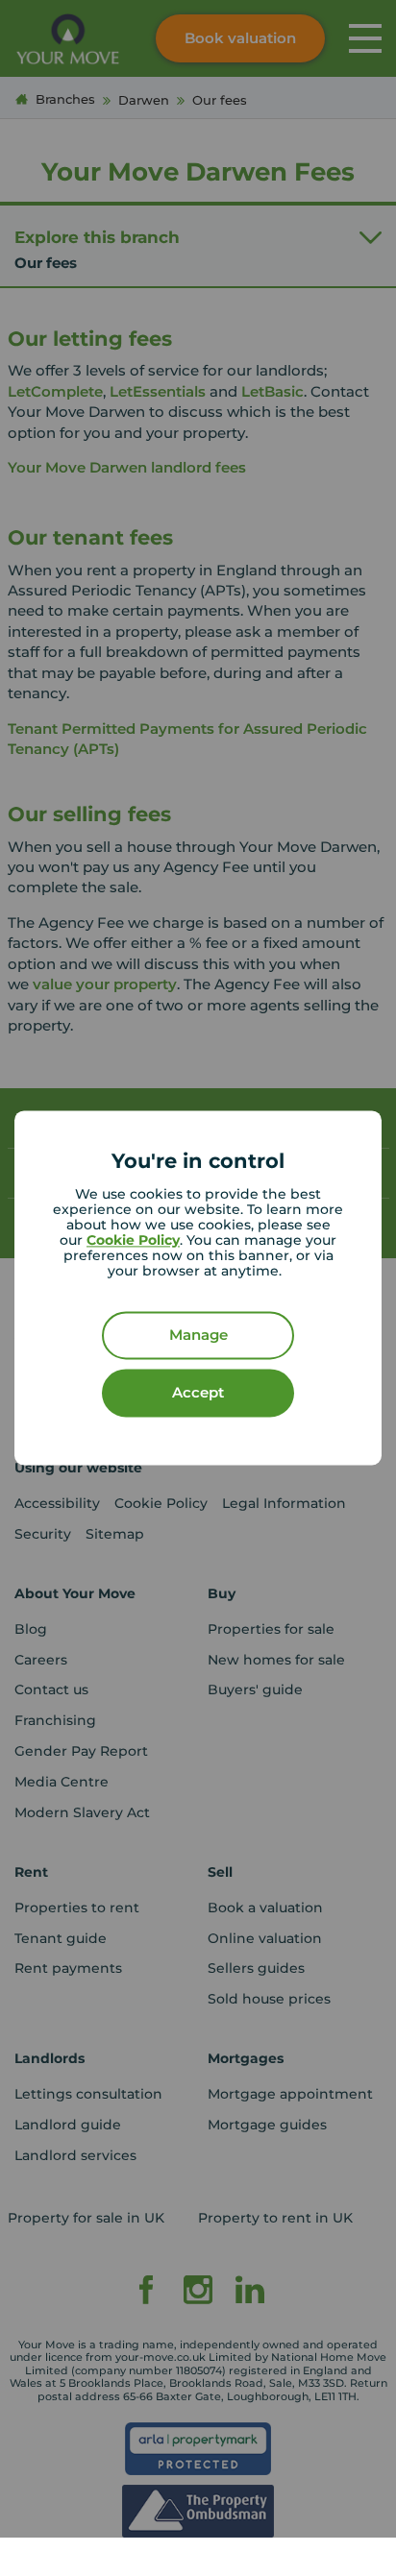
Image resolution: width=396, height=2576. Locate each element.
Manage (198, 1336)
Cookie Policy (133, 1241)
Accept (198, 1393)
